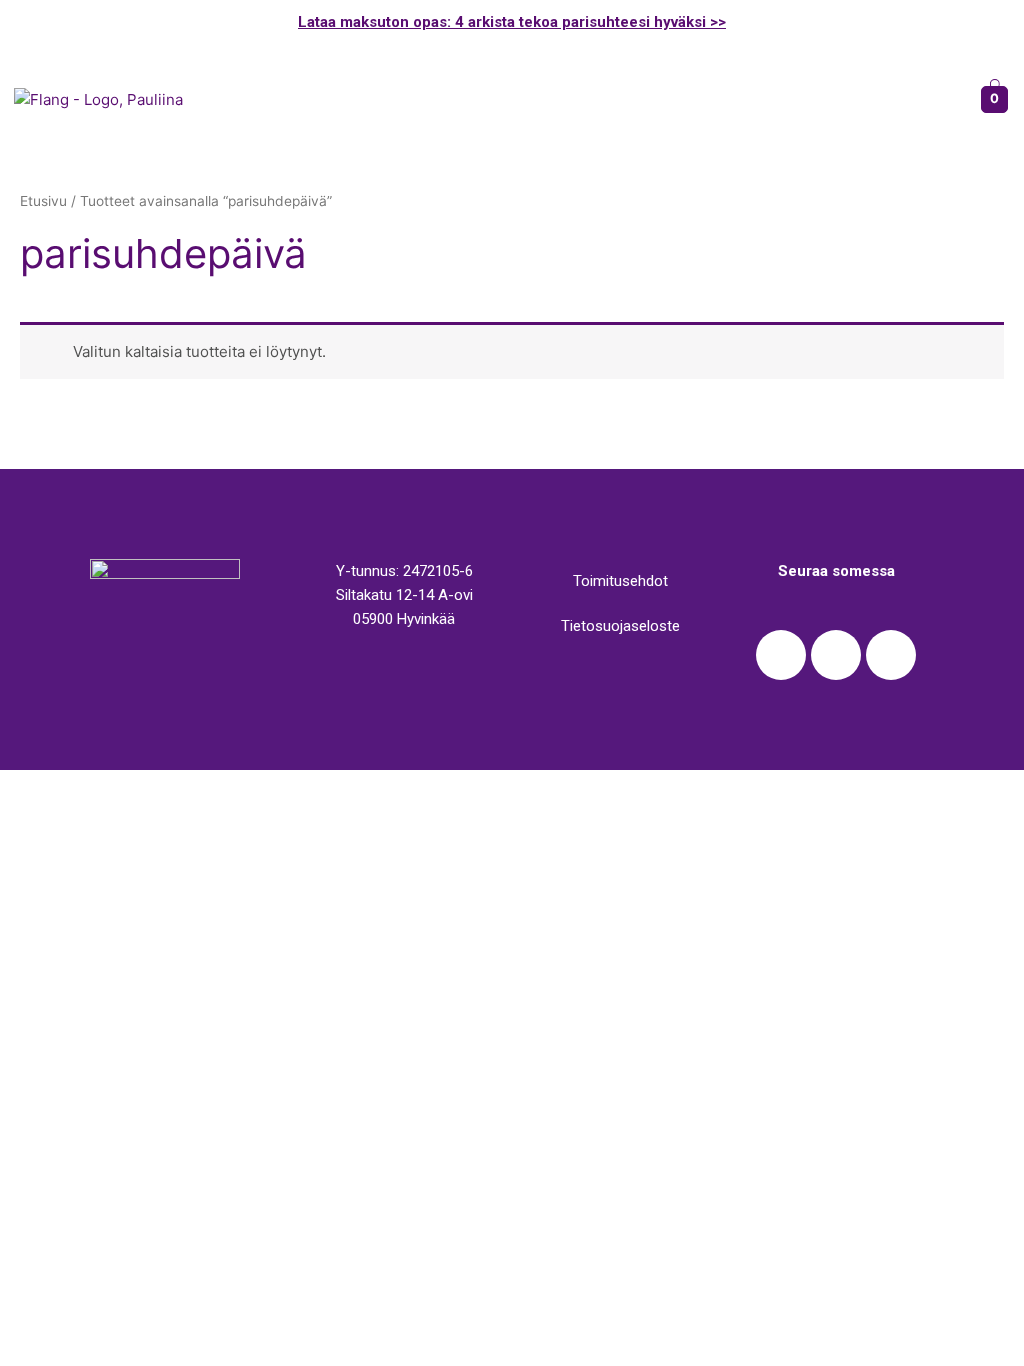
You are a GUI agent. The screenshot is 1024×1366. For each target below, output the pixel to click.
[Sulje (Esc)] (40, 787)
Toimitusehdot (620, 581)
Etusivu (43, 201)
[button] (584, 99)
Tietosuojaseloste (620, 626)
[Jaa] (124, 787)
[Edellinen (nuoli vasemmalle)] (40, 814)
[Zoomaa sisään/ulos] (292, 787)
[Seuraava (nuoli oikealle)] (124, 814)
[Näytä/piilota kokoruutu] (208, 787)
